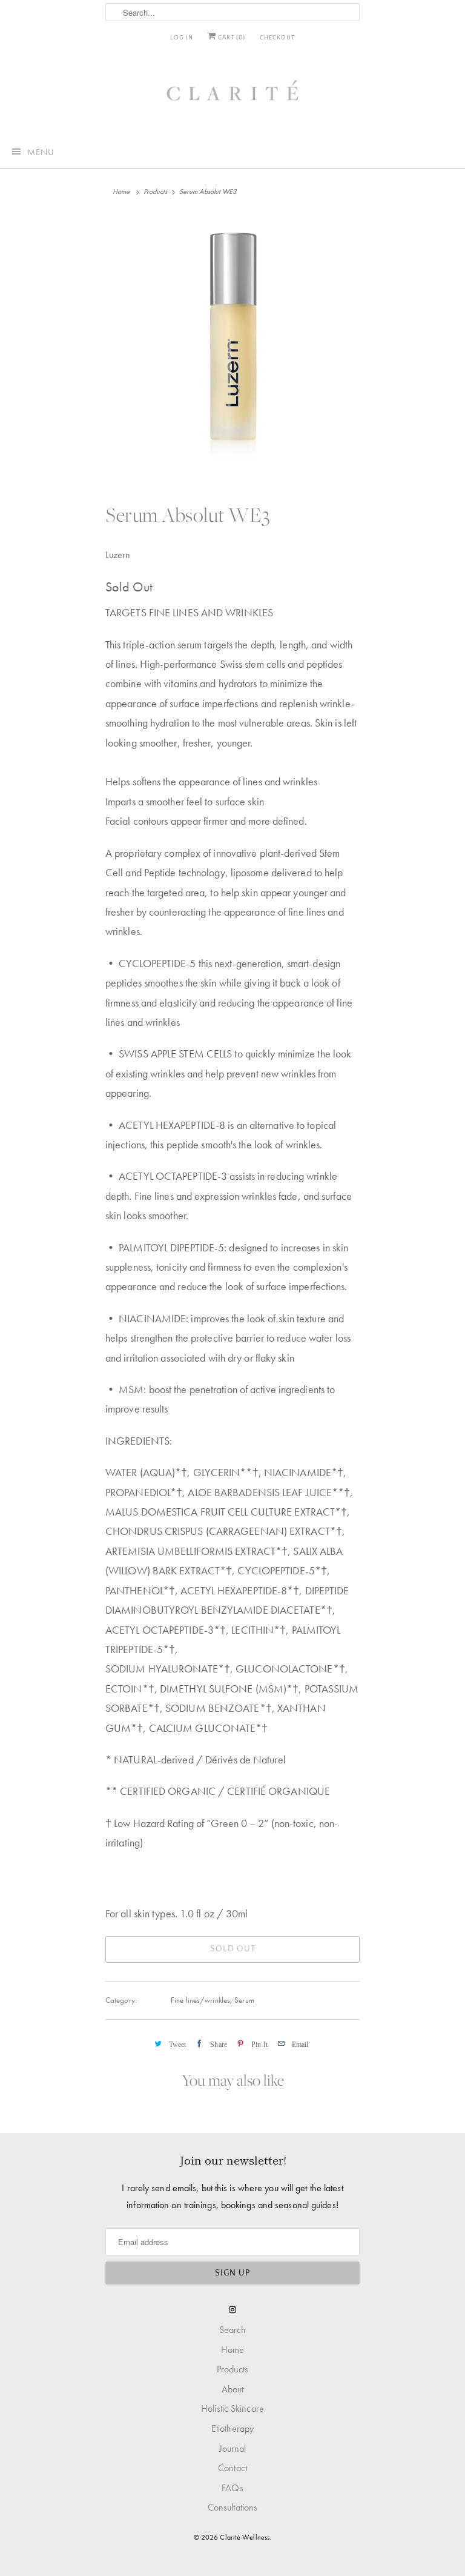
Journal (233, 2448)
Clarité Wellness (245, 2537)
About (233, 2389)
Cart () (231, 38)
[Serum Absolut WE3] (232, 344)
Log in (182, 38)
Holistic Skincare (232, 2408)
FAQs (232, 2488)
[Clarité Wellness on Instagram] (232, 2310)
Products (156, 191)
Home (232, 2350)
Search (233, 2330)
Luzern (118, 555)
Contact (232, 2468)
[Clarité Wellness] (232, 95)
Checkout (277, 38)
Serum (244, 2000)
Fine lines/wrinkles (200, 2000)
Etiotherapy (232, 2428)
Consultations (232, 2507)
